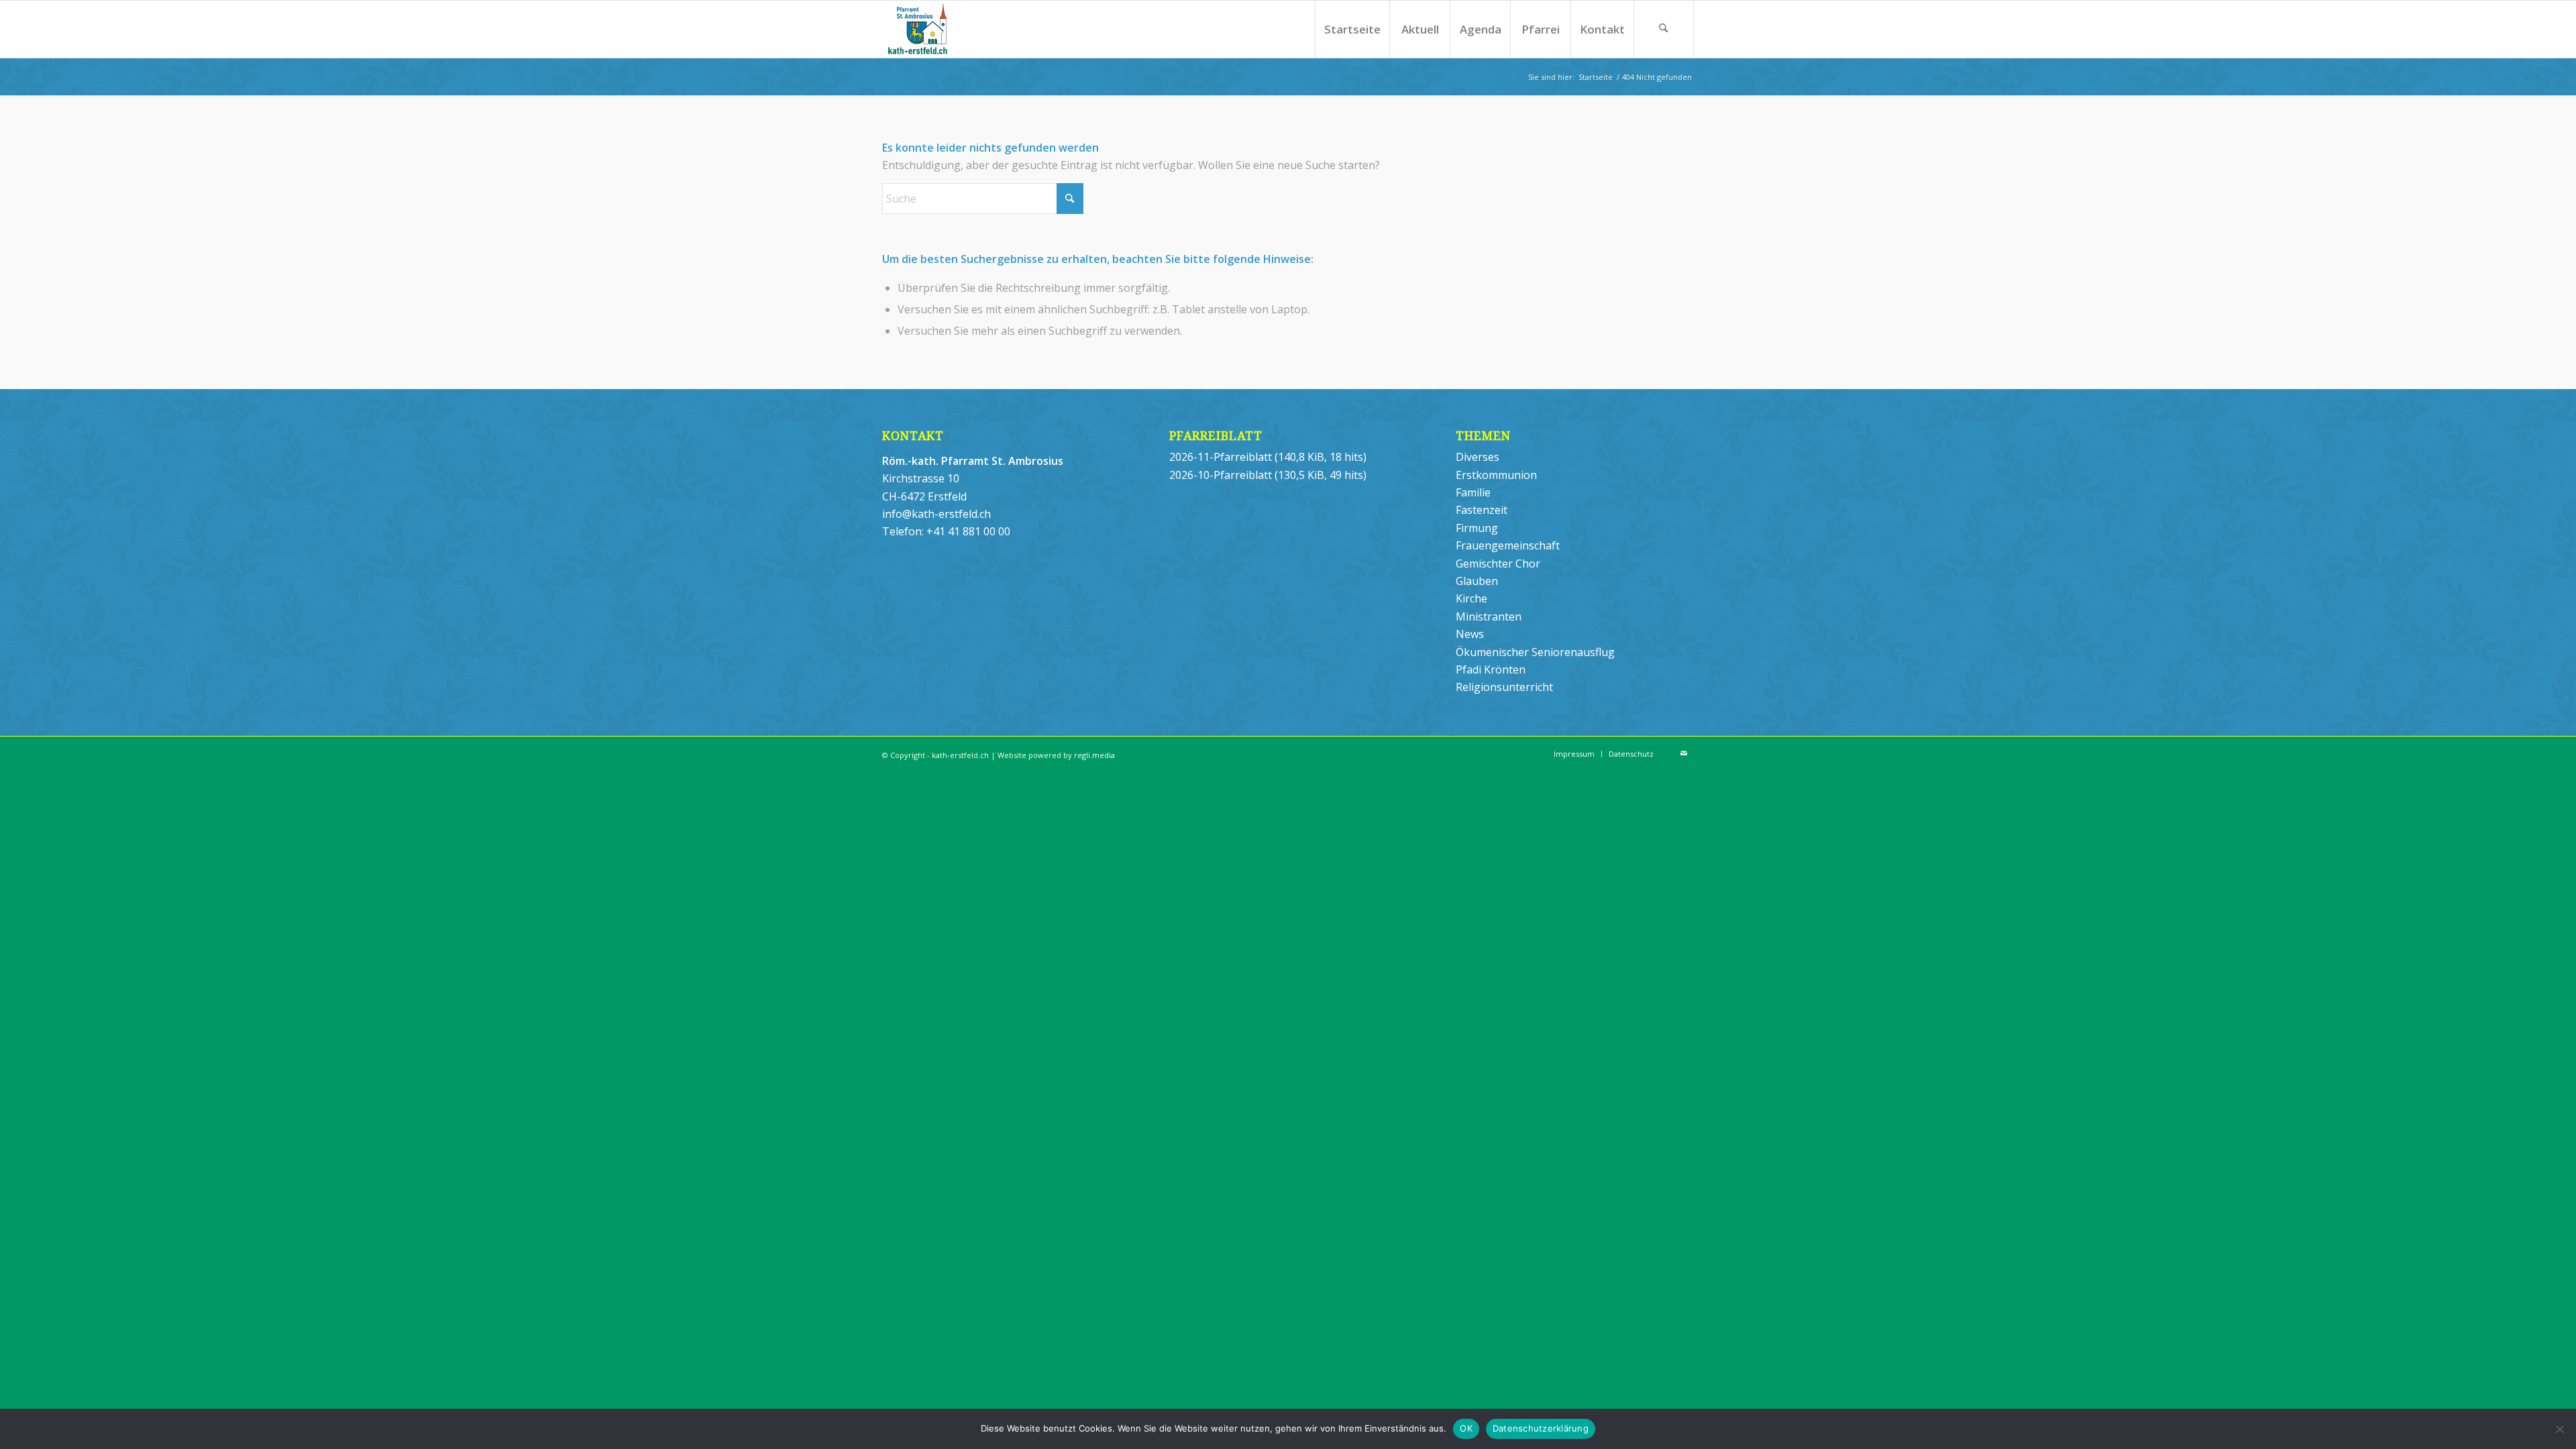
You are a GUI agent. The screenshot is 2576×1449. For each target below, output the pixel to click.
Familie (1473, 492)
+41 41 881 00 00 (968, 531)
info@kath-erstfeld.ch (936, 514)
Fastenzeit (1482, 510)
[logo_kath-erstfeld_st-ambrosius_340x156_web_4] (944, 29)
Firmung (1477, 528)
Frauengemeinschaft (1508, 545)
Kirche (1471, 598)
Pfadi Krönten (1491, 669)
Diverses (1478, 457)
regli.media (1094, 755)
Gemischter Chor (1498, 563)
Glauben (1477, 581)
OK (1466, 1428)
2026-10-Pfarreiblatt (1221, 475)
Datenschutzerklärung (1541, 1428)
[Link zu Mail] (1684, 753)
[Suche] (1664, 29)
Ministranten (1489, 616)
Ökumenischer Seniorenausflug (1535, 652)
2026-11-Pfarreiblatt (1221, 457)
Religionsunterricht (1504, 687)
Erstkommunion (1496, 475)
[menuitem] (1352, 29)
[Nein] (2559, 1429)
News (1470, 634)
